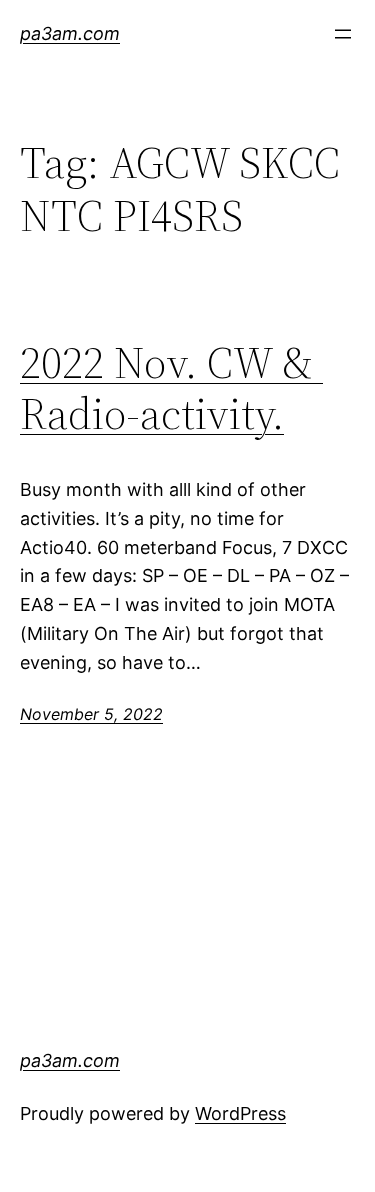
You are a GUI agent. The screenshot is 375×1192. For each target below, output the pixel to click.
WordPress (240, 1113)
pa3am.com (70, 33)
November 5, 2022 (91, 714)
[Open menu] (343, 34)
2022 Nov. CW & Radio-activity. (171, 388)
